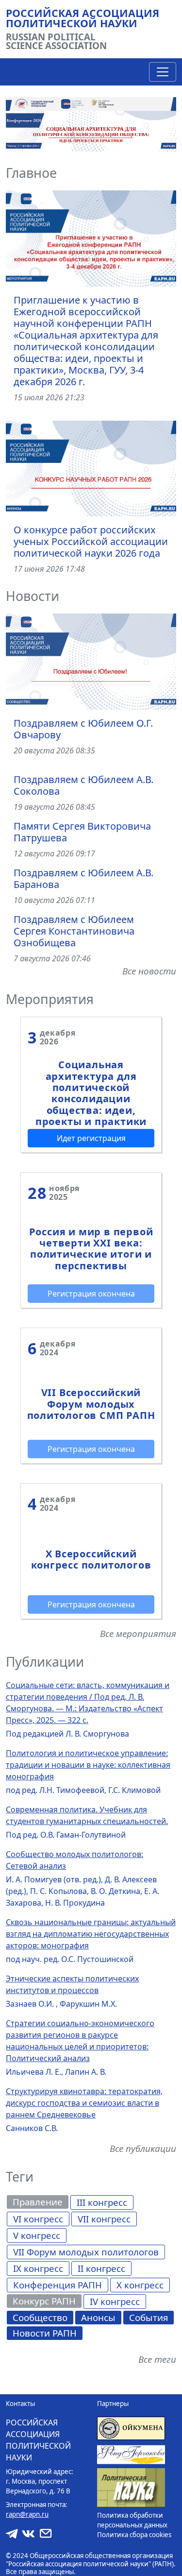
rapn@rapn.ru (27, 2514)
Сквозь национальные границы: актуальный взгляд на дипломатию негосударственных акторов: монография (91, 1934)
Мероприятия (50, 999)
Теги (20, 2177)
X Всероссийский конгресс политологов (91, 1559)
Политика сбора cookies (134, 2535)
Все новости (149, 971)
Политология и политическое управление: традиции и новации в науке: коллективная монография (88, 1765)
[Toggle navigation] (163, 72)
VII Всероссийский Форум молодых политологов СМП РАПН (91, 1404)
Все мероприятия (138, 1633)
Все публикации (143, 2148)
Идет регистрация (91, 1138)
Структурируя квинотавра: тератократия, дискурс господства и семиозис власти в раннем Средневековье (84, 2103)
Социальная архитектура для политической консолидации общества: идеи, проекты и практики (91, 1093)
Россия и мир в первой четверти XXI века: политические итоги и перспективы (91, 1249)
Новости (33, 596)
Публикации (45, 1662)
